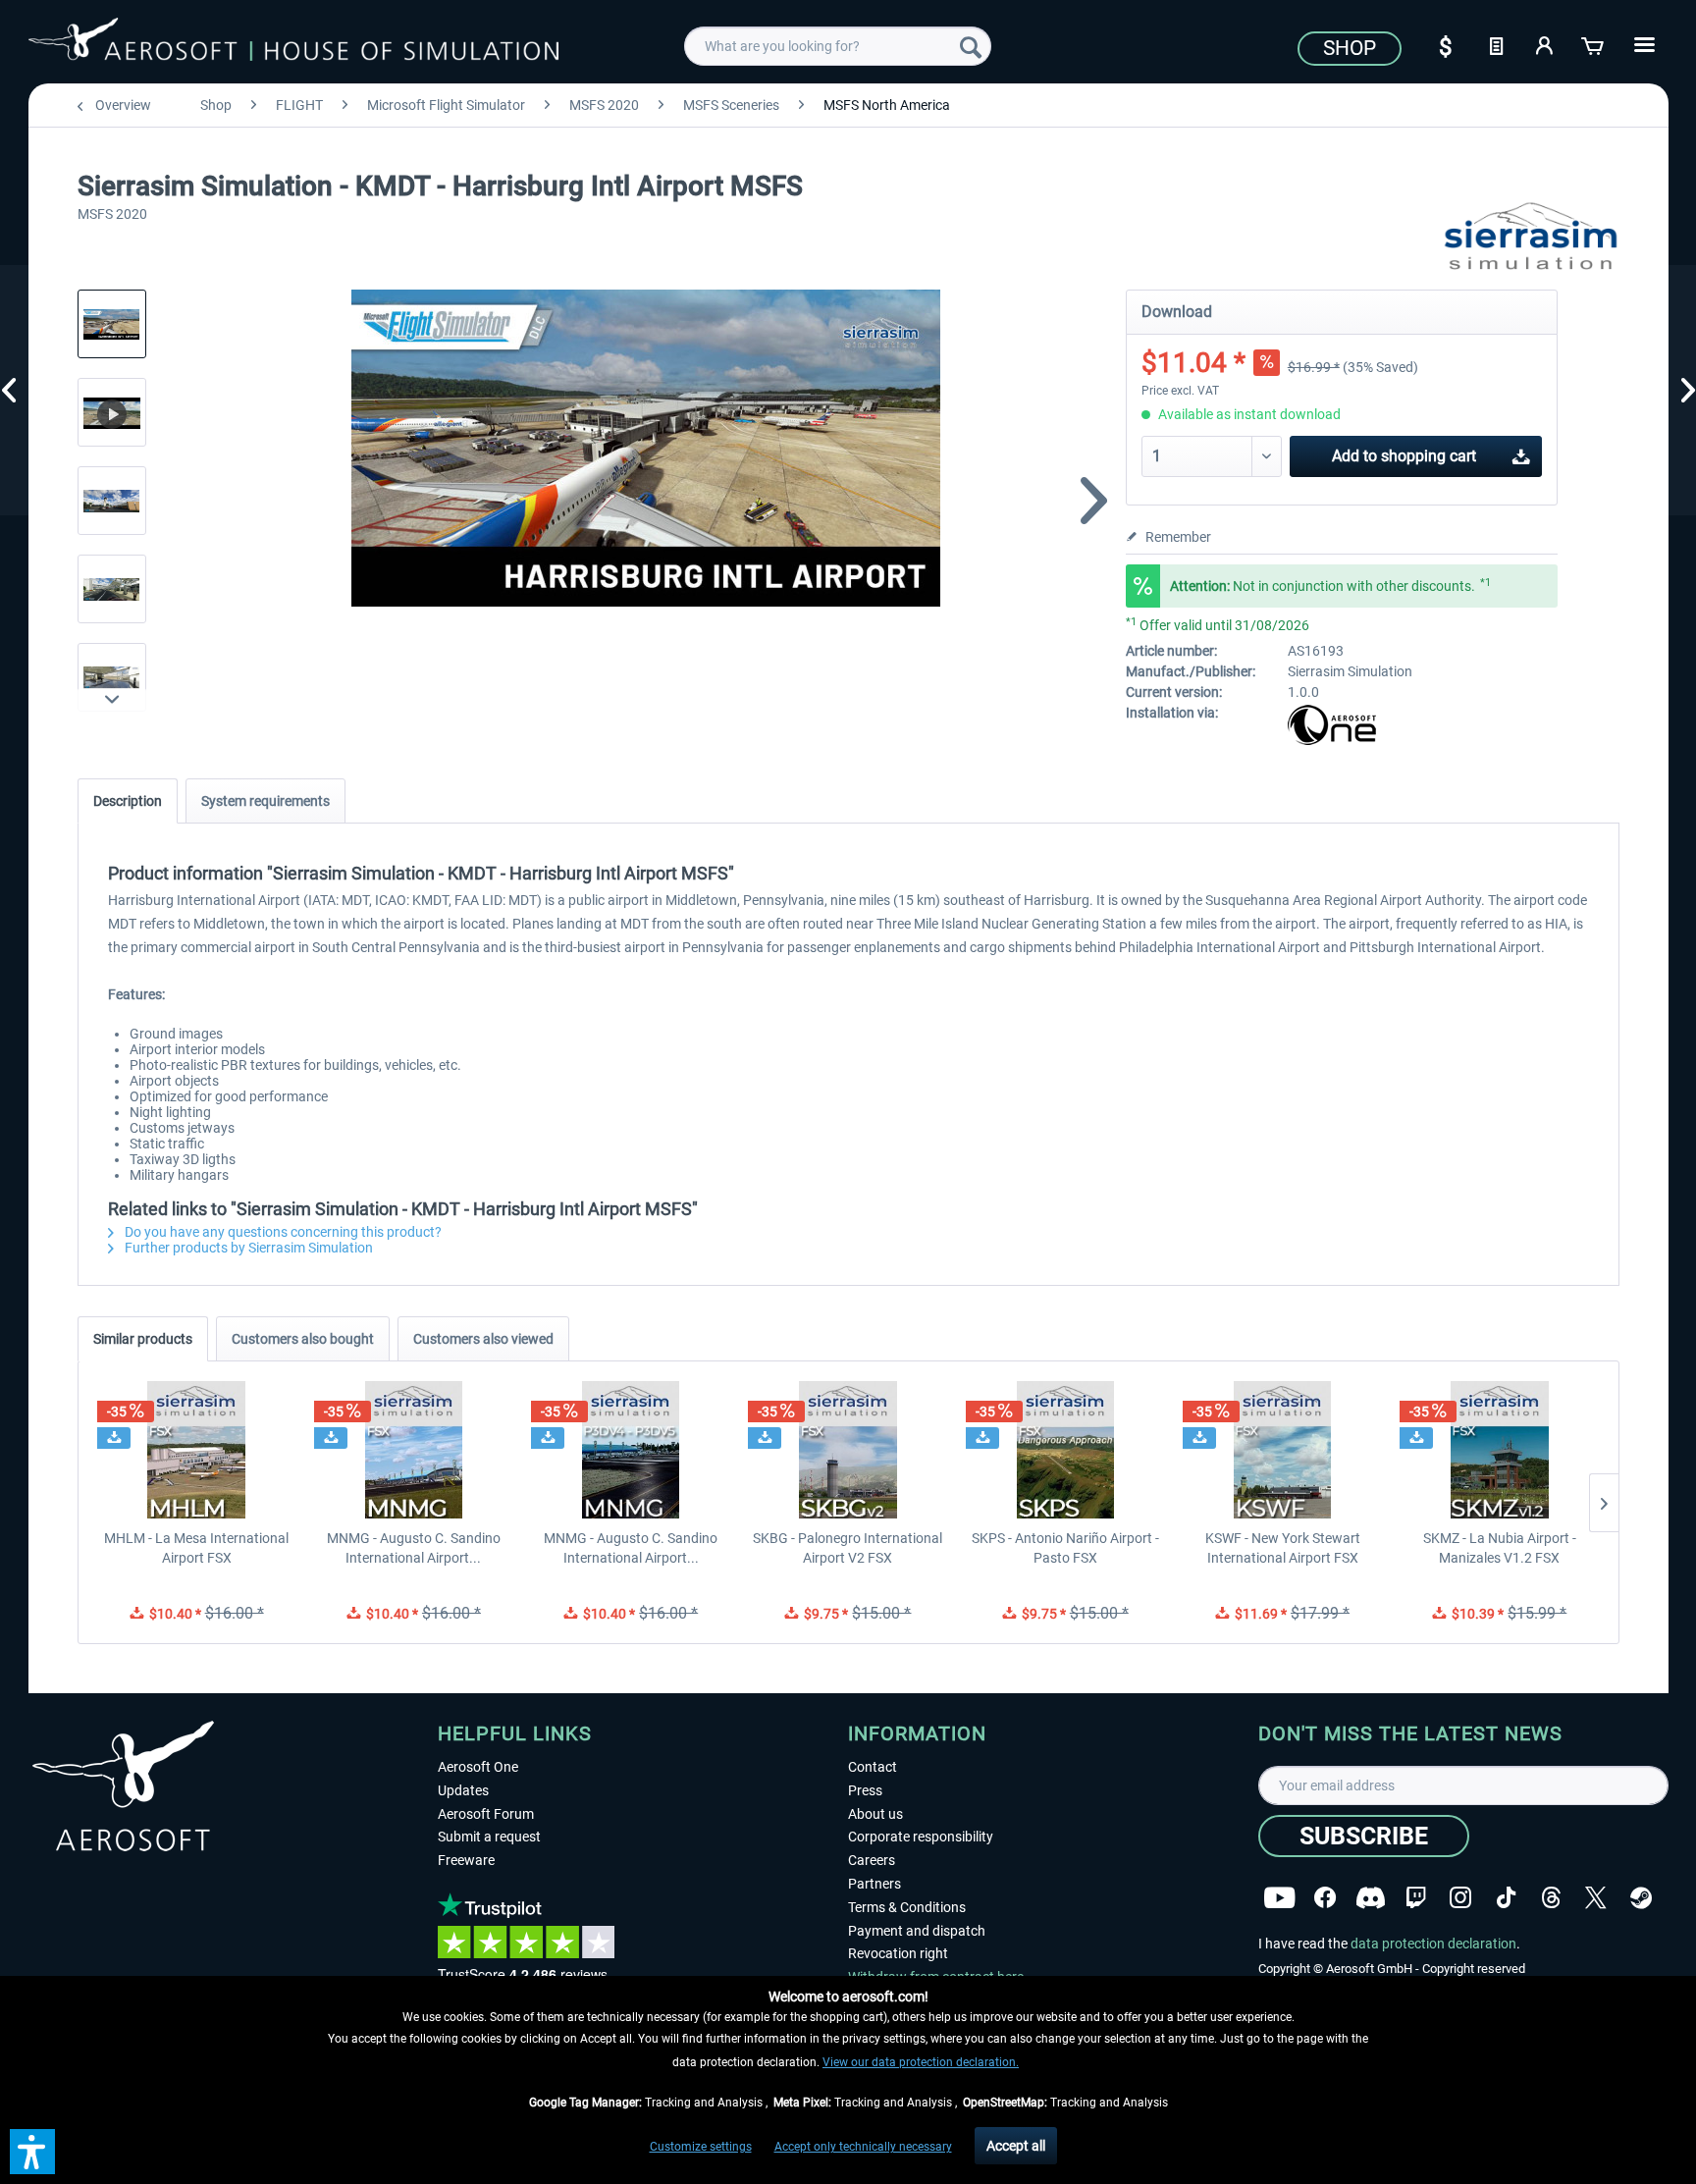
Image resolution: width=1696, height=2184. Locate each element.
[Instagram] (1460, 1898)
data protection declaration (1433, 1944)
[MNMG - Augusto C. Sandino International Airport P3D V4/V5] (631, 1450)
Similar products (143, 1339)
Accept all (1016, 2146)
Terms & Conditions (907, 1907)
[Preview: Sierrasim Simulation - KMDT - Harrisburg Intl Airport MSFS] (112, 324)
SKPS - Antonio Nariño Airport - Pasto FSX (1065, 1548)
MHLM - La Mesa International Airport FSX (196, 1548)
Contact (873, 1767)
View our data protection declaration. (921, 2062)
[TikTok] (1506, 1898)
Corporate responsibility (921, 1837)
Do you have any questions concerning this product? (282, 1232)
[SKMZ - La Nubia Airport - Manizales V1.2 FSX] (1499, 1450)
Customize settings (701, 2147)
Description (128, 801)
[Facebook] (1325, 1898)
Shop (1350, 48)
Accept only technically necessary (863, 2147)
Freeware (466, 1860)
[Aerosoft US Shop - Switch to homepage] (293, 43)
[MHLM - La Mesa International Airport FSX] (197, 1450)
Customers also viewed (483, 1339)
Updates (463, 1790)
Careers (872, 1860)
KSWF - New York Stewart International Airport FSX (1283, 1548)
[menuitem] (838, 46)
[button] (32, 2152)
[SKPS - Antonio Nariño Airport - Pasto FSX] (1065, 1450)
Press (865, 1790)
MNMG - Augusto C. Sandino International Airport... (414, 1548)
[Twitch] (1416, 1898)
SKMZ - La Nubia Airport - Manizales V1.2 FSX (1500, 1548)
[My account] (1545, 44)
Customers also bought (303, 1339)
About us (875, 1814)
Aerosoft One (478, 1767)
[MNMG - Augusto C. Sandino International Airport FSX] (414, 1450)
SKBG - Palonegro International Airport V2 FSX (848, 1548)
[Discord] (1371, 1898)
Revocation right (898, 1953)
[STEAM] (1641, 1898)
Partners (874, 1884)
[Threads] (1551, 1898)
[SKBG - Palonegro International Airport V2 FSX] (848, 1450)
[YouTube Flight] (1279, 1898)
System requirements (265, 801)
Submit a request (489, 1837)
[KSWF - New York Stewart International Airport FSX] (1282, 1450)
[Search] (971, 46)
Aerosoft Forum (486, 1814)
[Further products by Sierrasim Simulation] (1531, 236)
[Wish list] (1496, 44)
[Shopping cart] (1594, 44)
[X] (1596, 1898)
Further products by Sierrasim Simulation (247, 1248)
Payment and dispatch (917, 1931)
